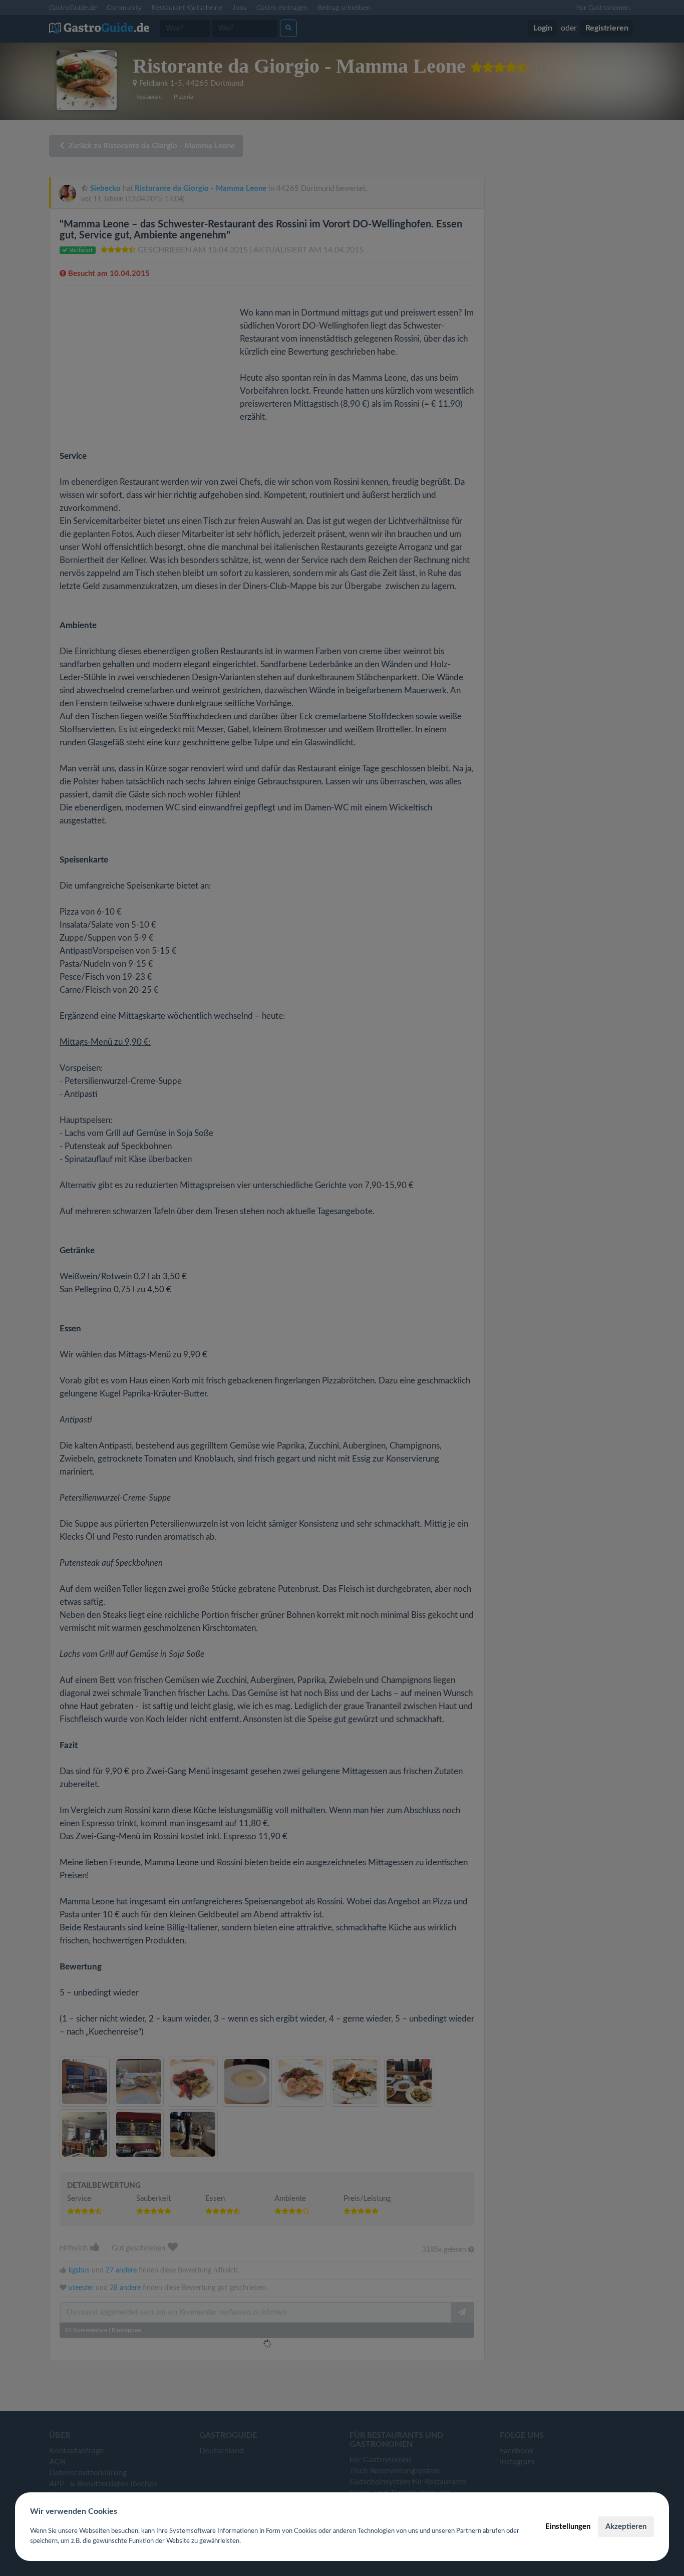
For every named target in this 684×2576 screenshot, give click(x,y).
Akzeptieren (626, 2527)
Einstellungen (568, 2527)
